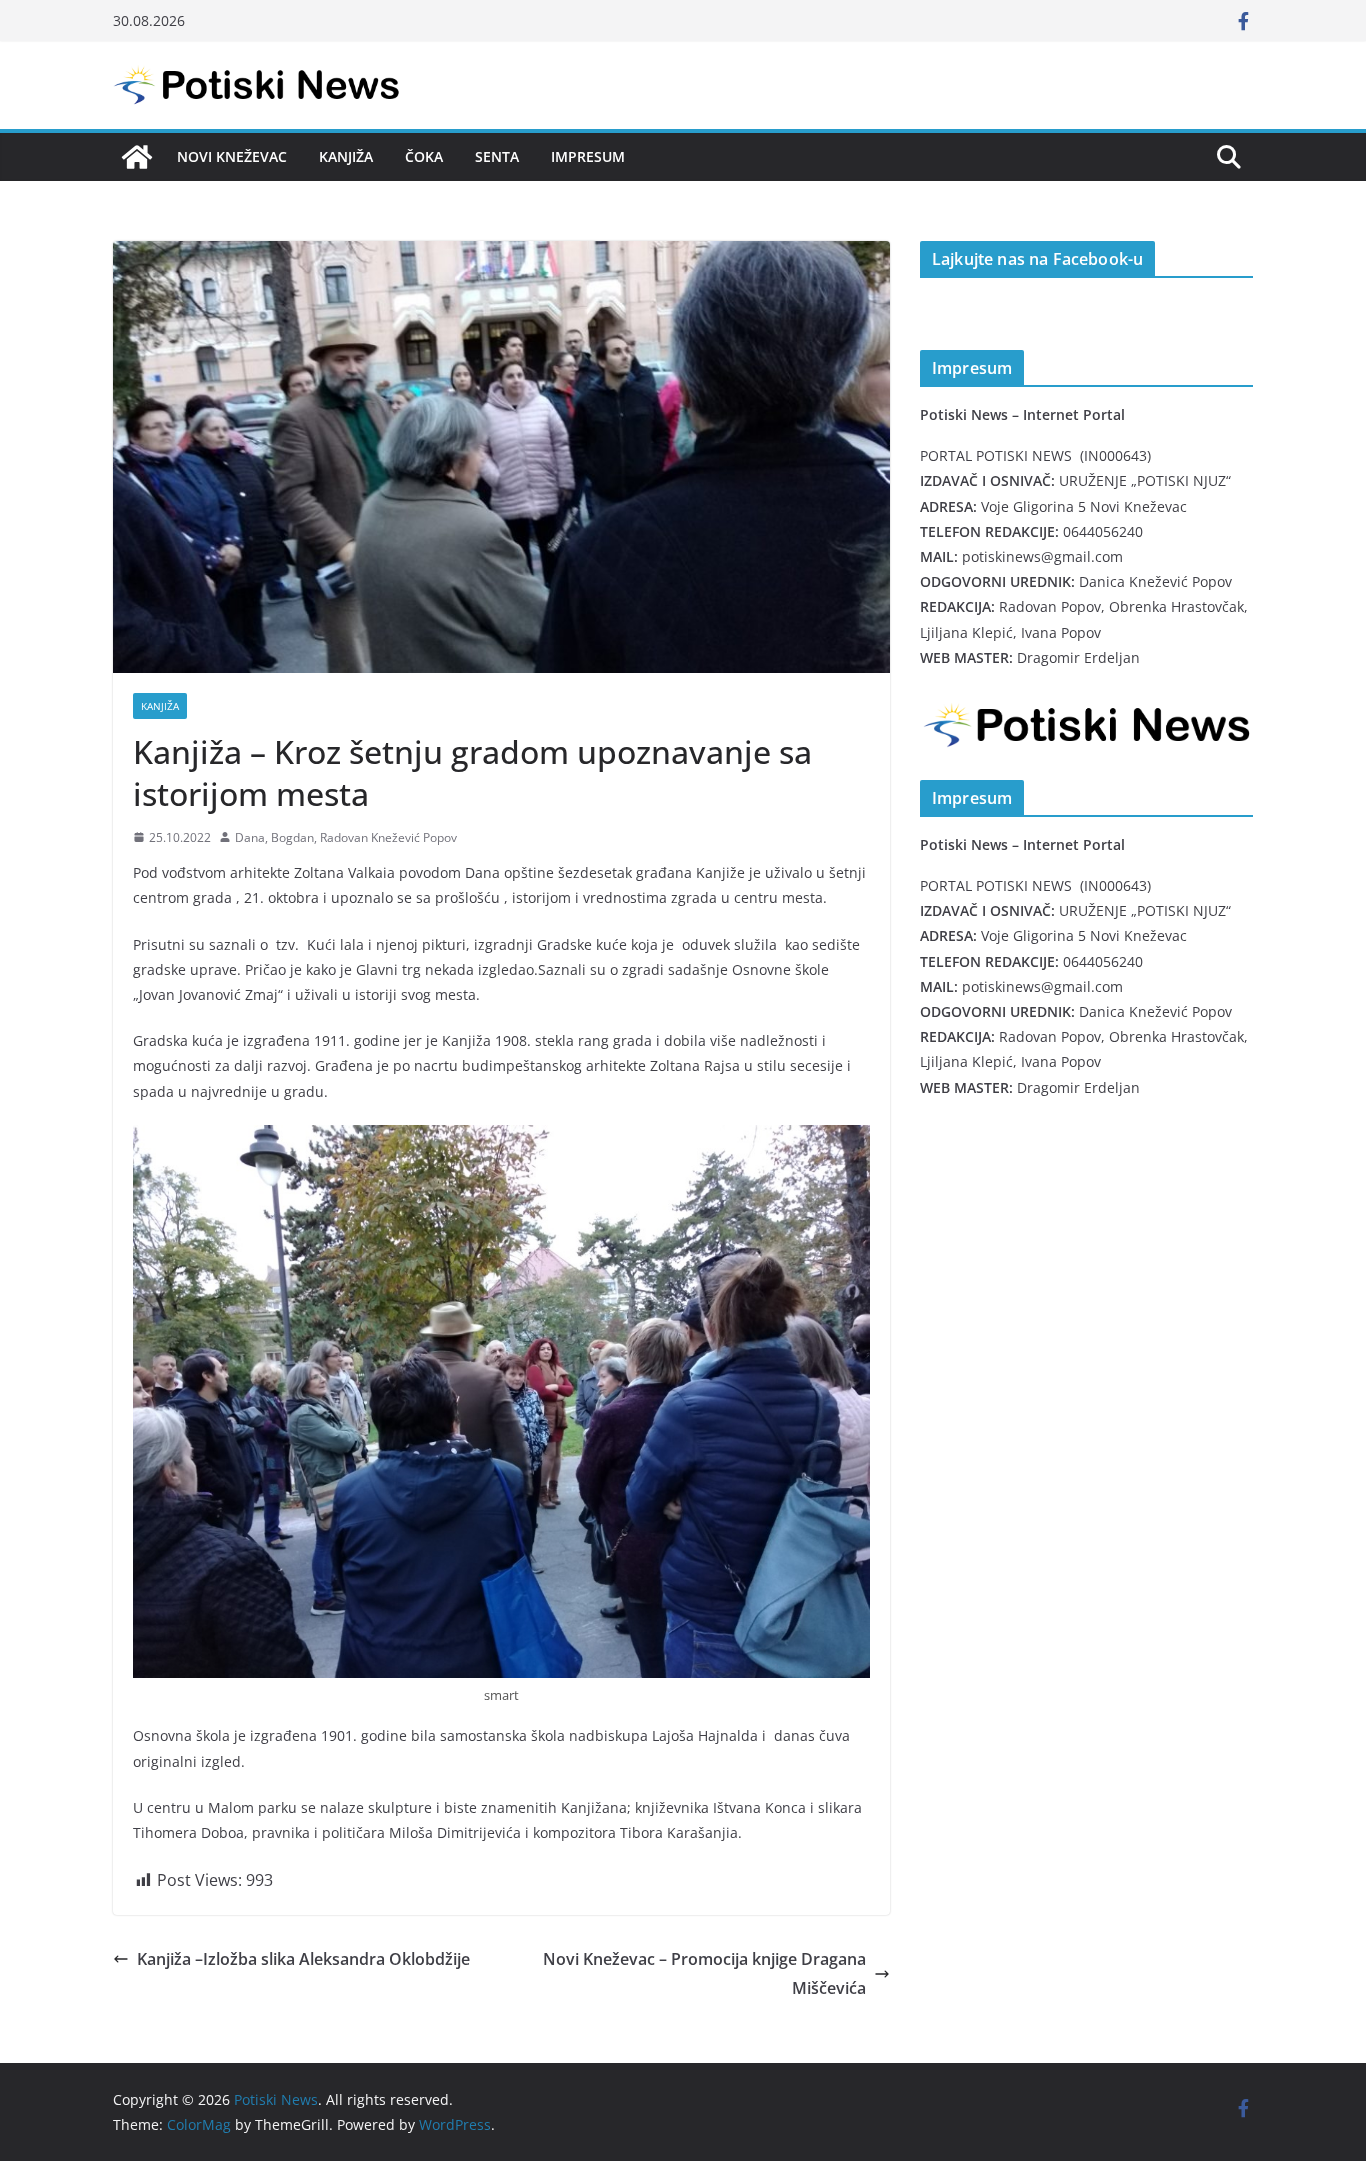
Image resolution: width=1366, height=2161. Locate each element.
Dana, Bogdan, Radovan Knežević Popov (346, 837)
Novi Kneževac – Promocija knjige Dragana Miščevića (704, 1973)
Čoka (424, 156)
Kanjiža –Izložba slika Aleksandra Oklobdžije (303, 1959)
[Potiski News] (137, 157)
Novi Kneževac (232, 156)
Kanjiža (346, 156)
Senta (497, 156)
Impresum (588, 156)
